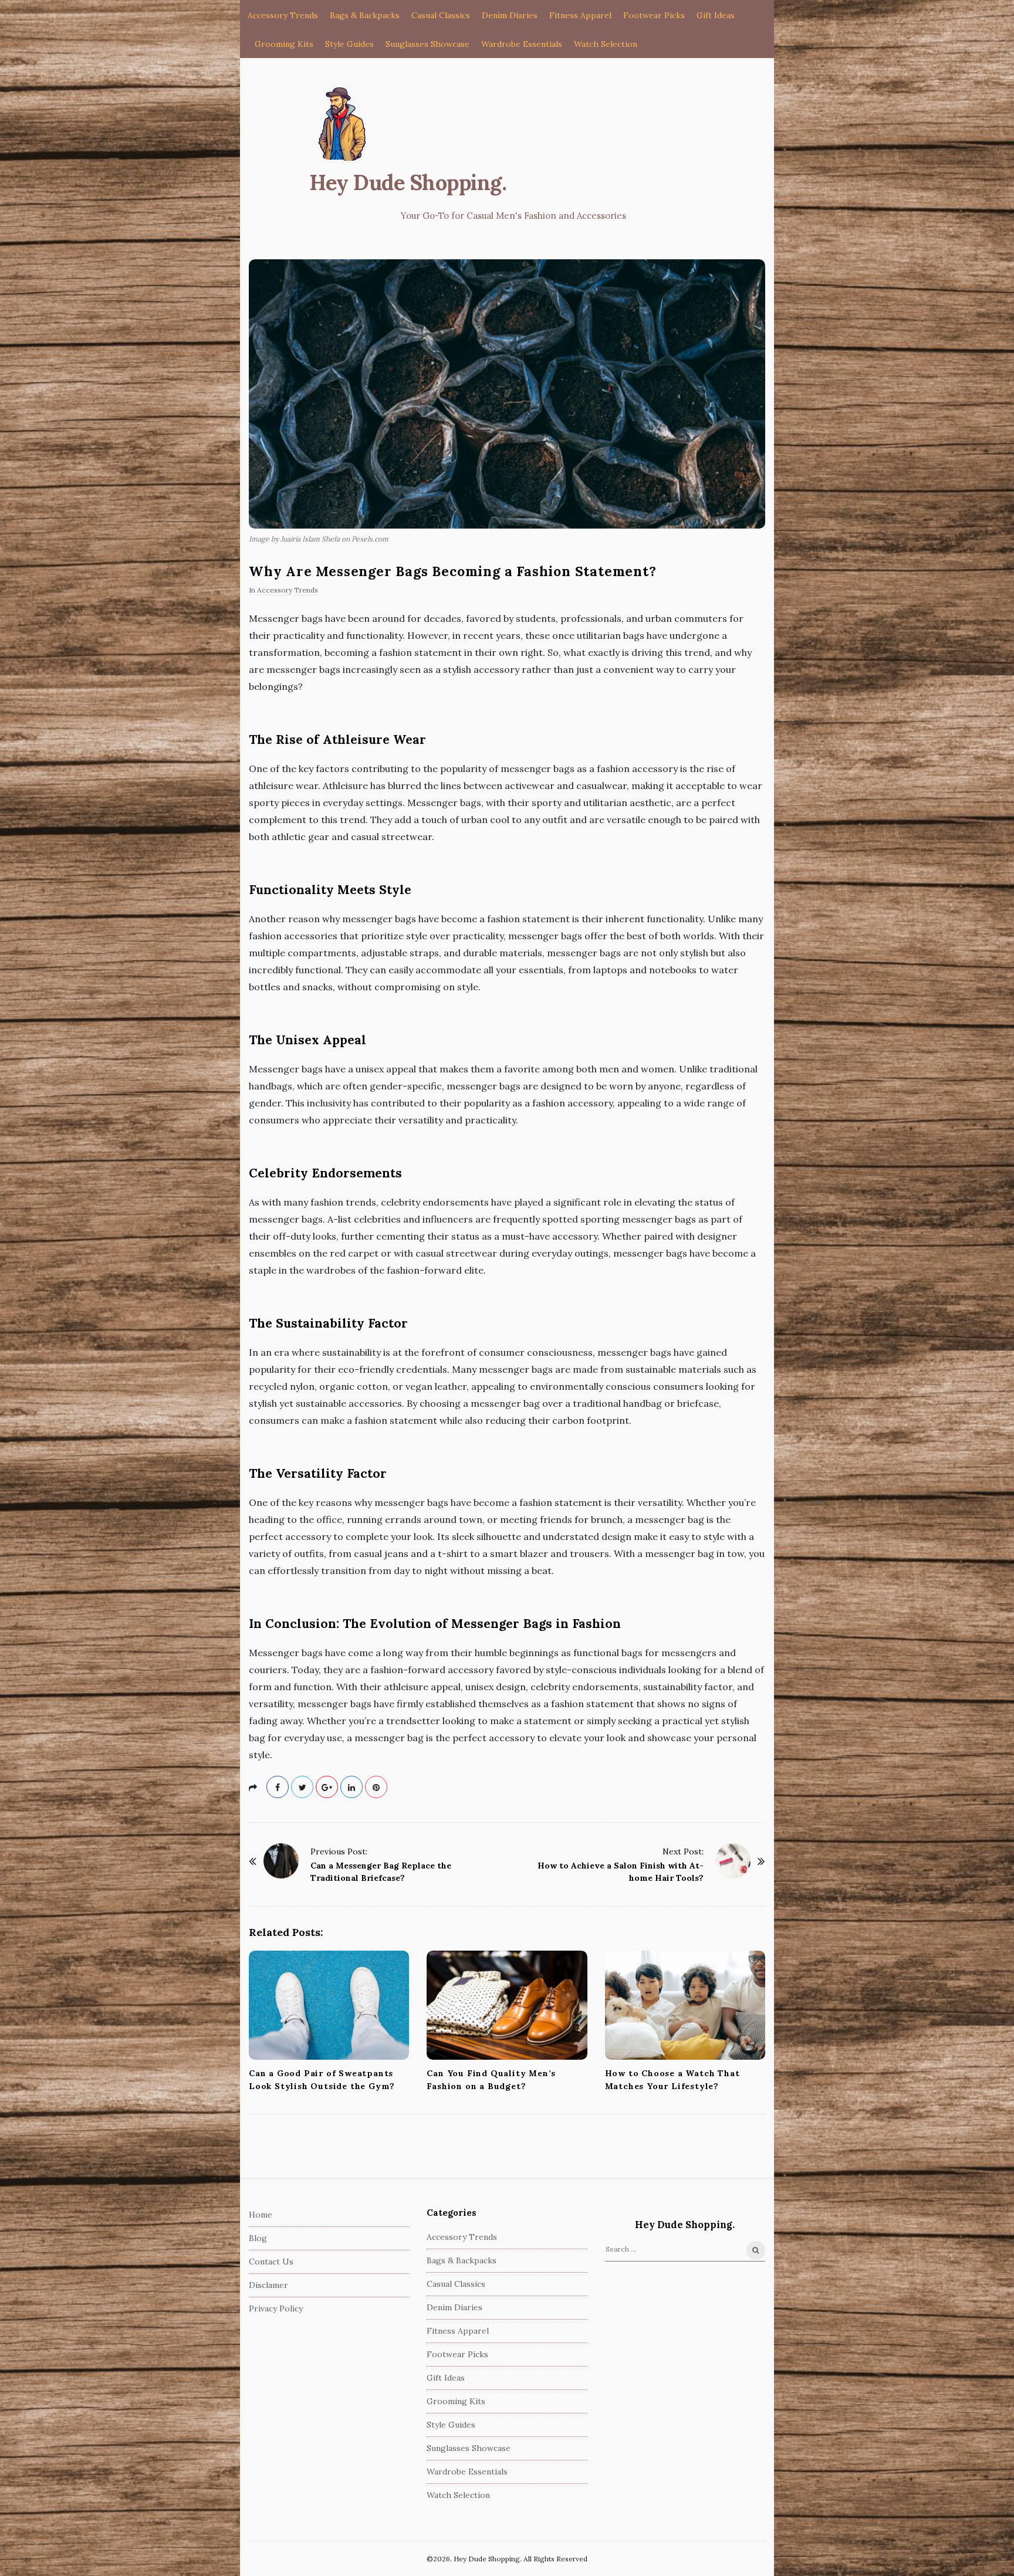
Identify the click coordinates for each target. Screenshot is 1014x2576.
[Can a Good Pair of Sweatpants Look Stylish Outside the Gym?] (329, 2005)
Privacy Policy (276, 2308)
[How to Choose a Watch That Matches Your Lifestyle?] (685, 2005)
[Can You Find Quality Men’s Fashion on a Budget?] (507, 2005)
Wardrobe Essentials (522, 44)
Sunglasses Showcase (427, 44)
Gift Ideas (716, 15)
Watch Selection (606, 44)
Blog (258, 2238)
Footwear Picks (654, 15)
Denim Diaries (510, 15)
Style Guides (349, 44)
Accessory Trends (283, 15)
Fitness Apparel (580, 15)
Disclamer (268, 2285)
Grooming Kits (284, 44)
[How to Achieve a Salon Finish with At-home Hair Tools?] (733, 1861)
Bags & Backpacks (365, 15)
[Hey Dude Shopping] (343, 125)
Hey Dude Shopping (405, 182)
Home (261, 2215)
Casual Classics (441, 15)
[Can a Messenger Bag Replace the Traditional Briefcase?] (281, 1861)
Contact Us (271, 2262)
